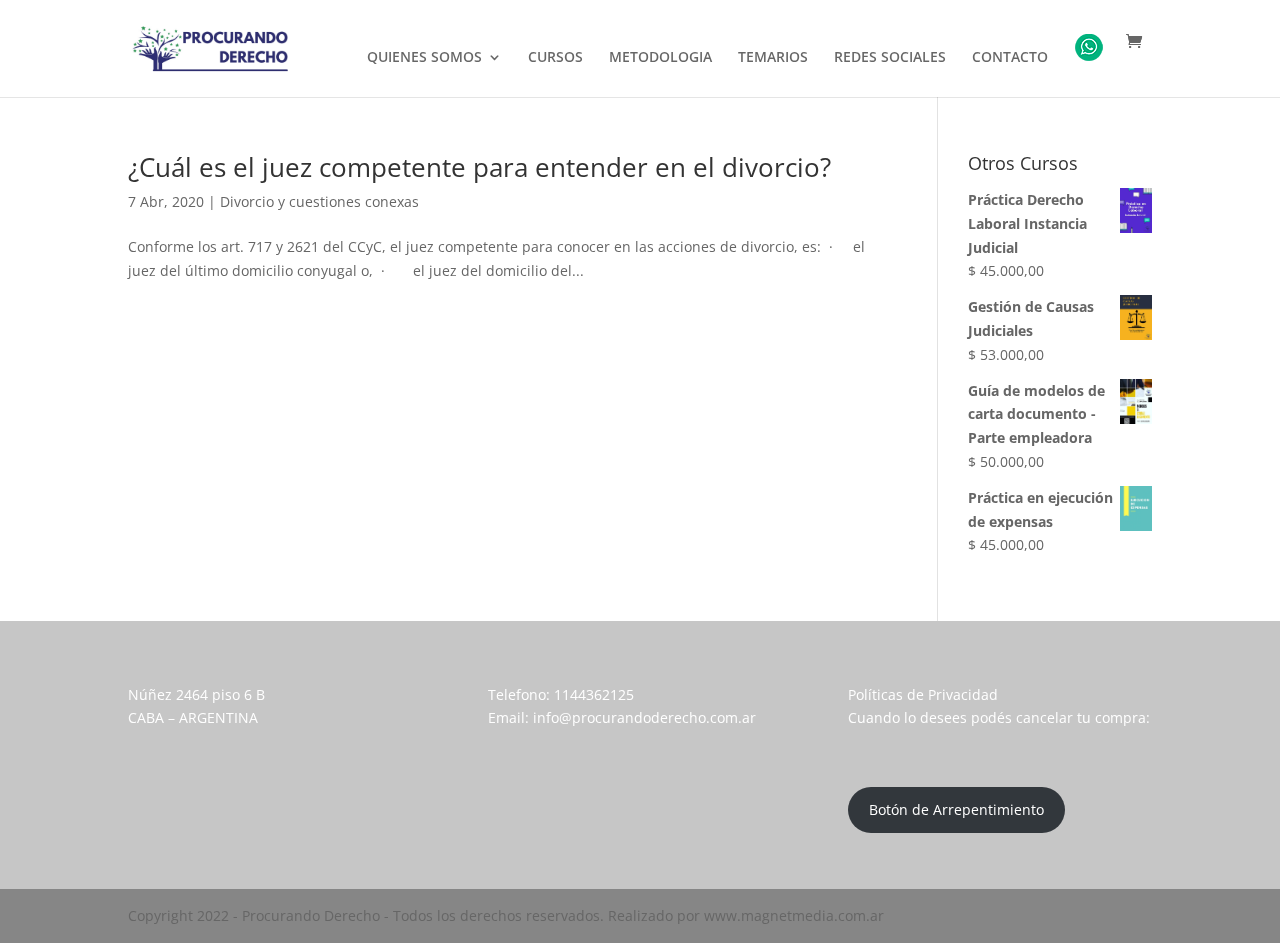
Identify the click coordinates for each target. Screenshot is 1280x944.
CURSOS (555, 58)
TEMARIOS (773, 58)
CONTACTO (1010, 58)
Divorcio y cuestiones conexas (319, 201)
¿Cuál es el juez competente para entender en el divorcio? (479, 167)
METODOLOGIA (660, 58)
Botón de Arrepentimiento (956, 809)
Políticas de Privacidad (923, 694)
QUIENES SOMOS (424, 58)
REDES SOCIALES (890, 58)
